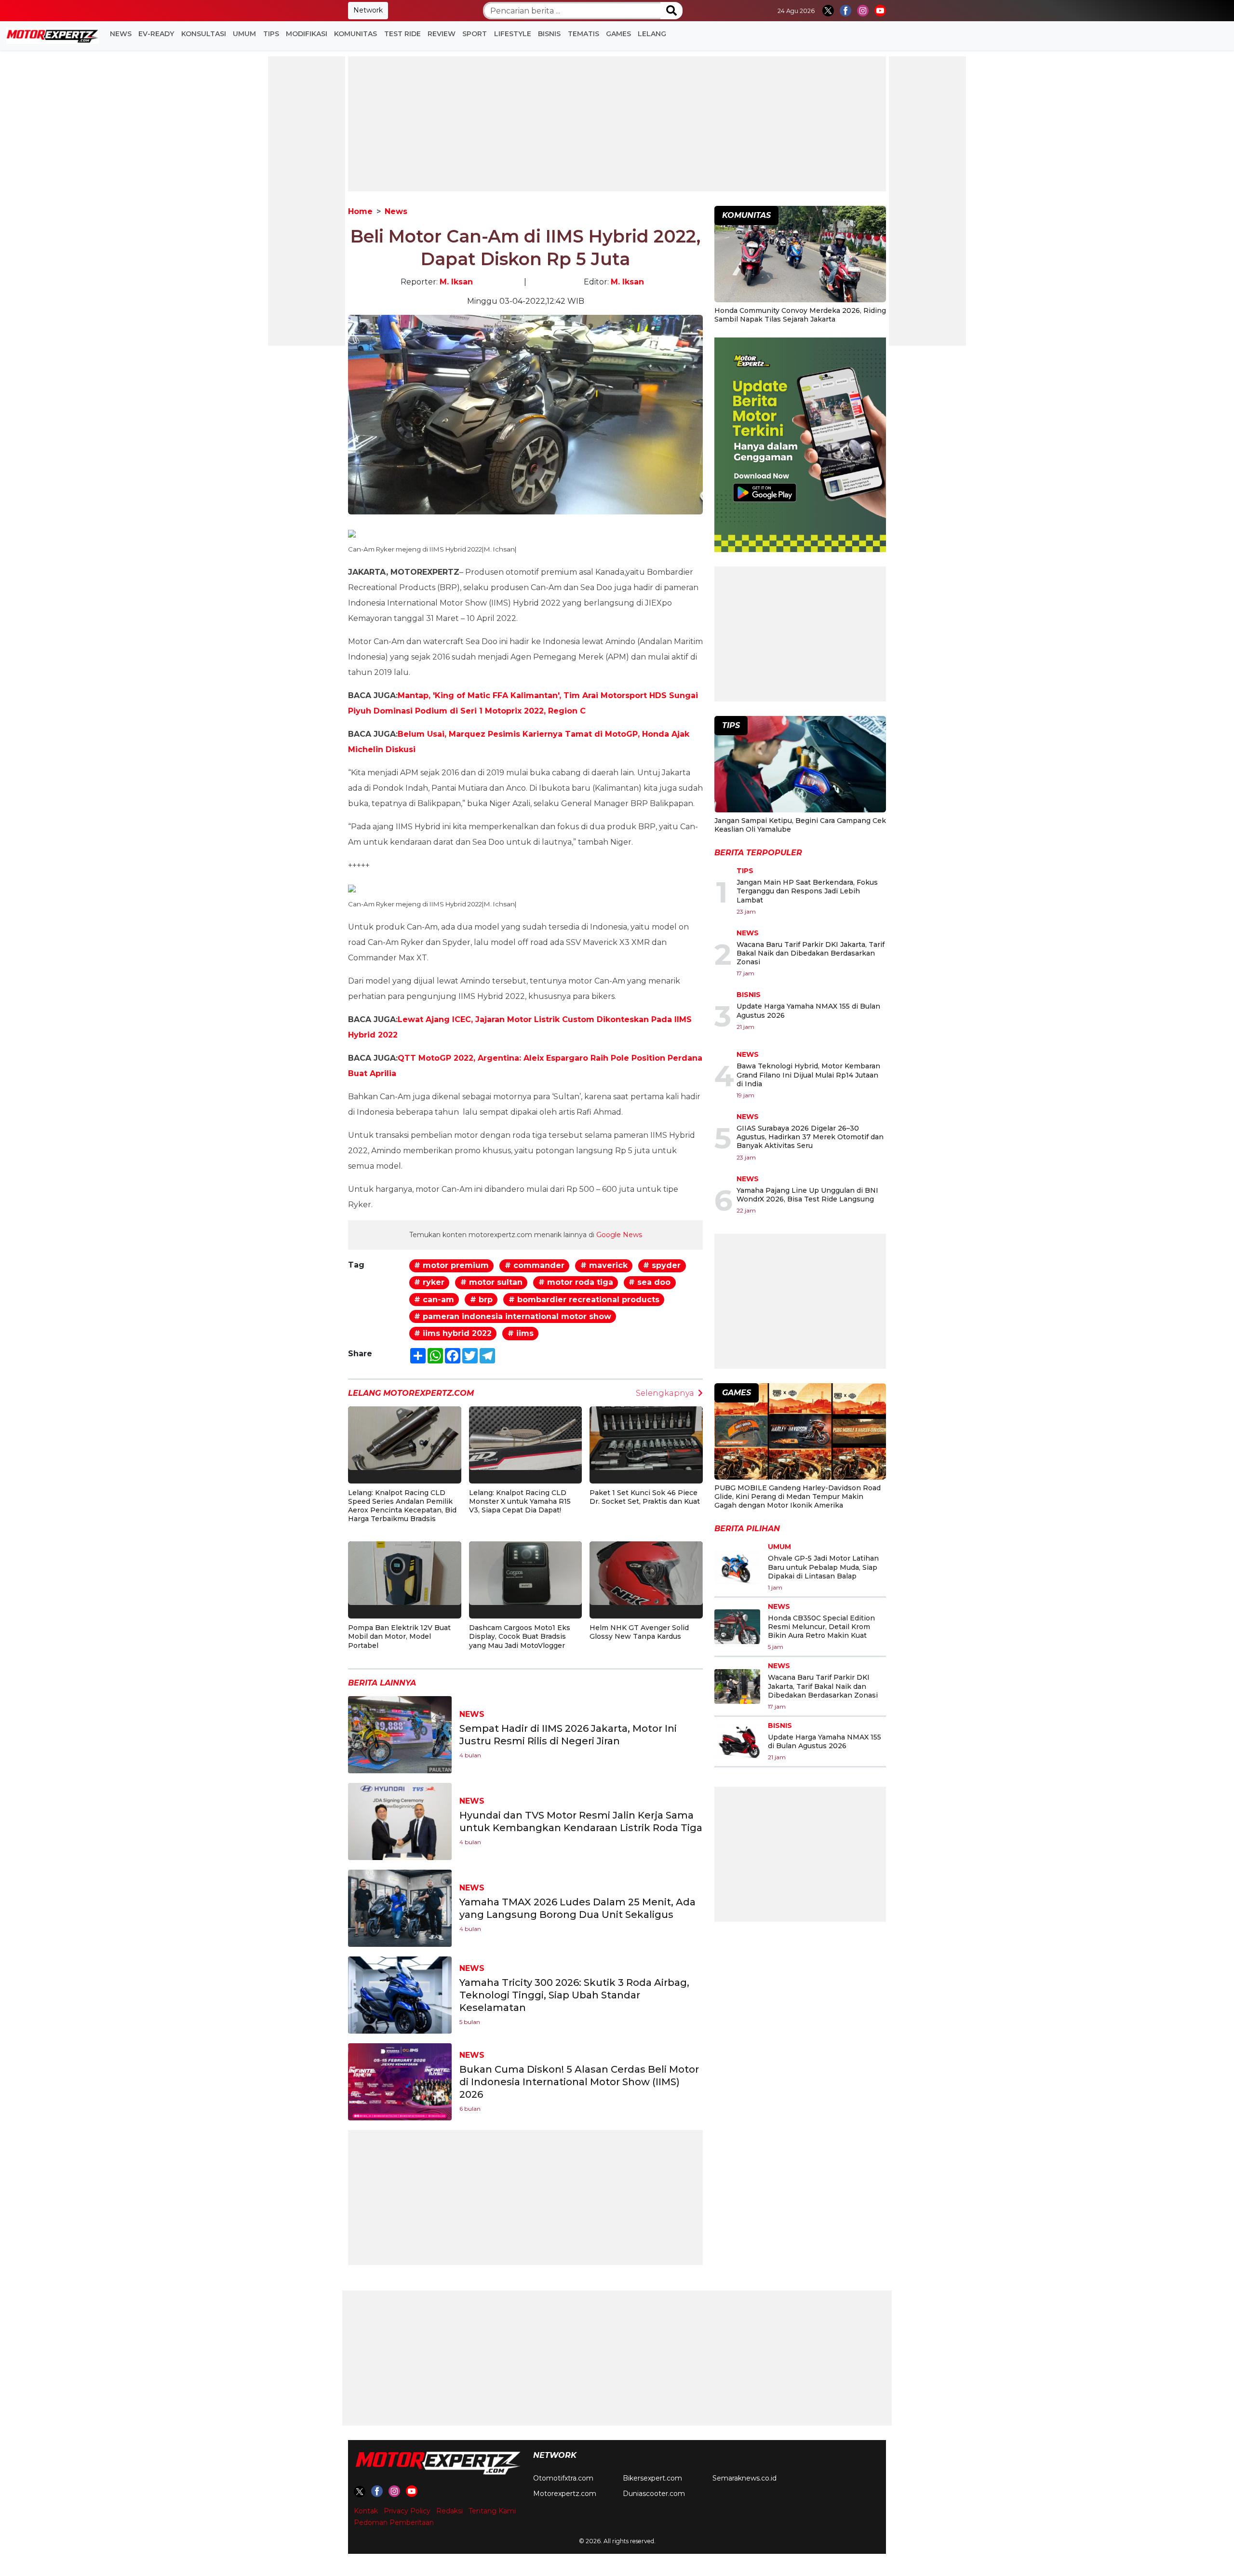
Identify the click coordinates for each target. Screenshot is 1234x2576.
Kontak (366, 2511)
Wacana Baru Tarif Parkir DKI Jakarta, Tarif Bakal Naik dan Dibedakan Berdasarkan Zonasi (811, 953)
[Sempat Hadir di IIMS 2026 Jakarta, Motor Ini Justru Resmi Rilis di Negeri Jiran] (400, 1734)
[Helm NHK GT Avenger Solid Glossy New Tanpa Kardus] (646, 1572)
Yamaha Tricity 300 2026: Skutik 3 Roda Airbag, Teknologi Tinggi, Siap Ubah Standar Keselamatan (574, 1995)
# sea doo (650, 1282)
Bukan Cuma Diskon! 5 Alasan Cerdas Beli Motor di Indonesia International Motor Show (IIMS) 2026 (579, 2082)
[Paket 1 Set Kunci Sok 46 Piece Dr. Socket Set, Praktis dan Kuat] (646, 1437)
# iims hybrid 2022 (453, 1333)
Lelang (652, 34)
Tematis (583, 34)
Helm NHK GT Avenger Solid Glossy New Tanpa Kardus (639, 1632)
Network (368, 10)
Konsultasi (204, 34)
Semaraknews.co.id (744, 2478)
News (121, 34)
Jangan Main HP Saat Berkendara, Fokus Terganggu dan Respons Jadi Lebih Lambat (807, 891)
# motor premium (451, 1265)
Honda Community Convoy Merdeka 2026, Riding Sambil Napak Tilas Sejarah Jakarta (800, 315)
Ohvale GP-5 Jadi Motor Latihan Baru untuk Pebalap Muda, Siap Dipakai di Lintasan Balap (823, 1567)
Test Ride (402, 34)
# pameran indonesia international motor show (513, 1316)
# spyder (662, 1265)
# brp (481, 1300)
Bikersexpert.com (652, 2478)
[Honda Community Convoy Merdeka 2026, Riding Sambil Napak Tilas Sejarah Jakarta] (800, 255)
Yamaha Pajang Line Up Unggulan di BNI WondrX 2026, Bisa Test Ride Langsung (807, 1195)
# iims (521, 1333)
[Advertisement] (307, 201)
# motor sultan (491, 1282)
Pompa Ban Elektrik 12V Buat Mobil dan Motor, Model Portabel (399, 1636)
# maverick (604, 1265)
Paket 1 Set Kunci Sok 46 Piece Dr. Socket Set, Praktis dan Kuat (645, 1497)
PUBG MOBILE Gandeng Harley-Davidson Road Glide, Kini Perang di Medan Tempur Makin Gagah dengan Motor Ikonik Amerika (798, 1497)
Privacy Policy (407, 2511)
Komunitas (355, 34)
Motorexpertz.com (565, 2494)
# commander (535, 1265)
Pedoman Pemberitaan (394, 2522)
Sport (475, 34)
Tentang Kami (492, 2511)
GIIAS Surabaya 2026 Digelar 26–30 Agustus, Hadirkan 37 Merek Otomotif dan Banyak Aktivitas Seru (810, 1137)
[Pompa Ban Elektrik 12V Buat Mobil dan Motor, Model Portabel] (405, 1572)
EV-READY (156, 34)
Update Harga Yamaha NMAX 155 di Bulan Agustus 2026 (825, 1741)
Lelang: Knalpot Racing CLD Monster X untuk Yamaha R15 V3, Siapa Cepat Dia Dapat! (520, 1501)
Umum (244, 34)
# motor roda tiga (576, 1282)
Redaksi (449, 2511)
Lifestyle (513, 34)
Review (442, 34)
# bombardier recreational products (584, 1300)
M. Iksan (456, 282)
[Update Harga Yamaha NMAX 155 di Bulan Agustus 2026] (737, 1741)
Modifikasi (307, 34)
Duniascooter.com (654, 2494)
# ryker (429, 1282)
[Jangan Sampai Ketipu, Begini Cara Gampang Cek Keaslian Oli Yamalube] (800, 765)
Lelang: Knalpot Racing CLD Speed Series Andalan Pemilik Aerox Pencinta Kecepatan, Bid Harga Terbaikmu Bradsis (402, 1506)
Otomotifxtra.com (563, 2478)
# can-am (434, 1300)
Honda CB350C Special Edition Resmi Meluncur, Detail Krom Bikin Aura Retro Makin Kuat (821, 1627)
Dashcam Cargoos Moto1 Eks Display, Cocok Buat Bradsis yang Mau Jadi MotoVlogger (520, 1636)
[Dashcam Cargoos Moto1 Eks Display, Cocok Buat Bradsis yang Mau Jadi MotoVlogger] (526, 1572)
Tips (271, 34)
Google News (619, 1235)
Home (360, 211)
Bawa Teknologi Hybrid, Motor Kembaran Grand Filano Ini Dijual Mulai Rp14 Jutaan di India (808, 1075)
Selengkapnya (665, 1393)
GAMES (618, 34)
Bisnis (549, 34)
